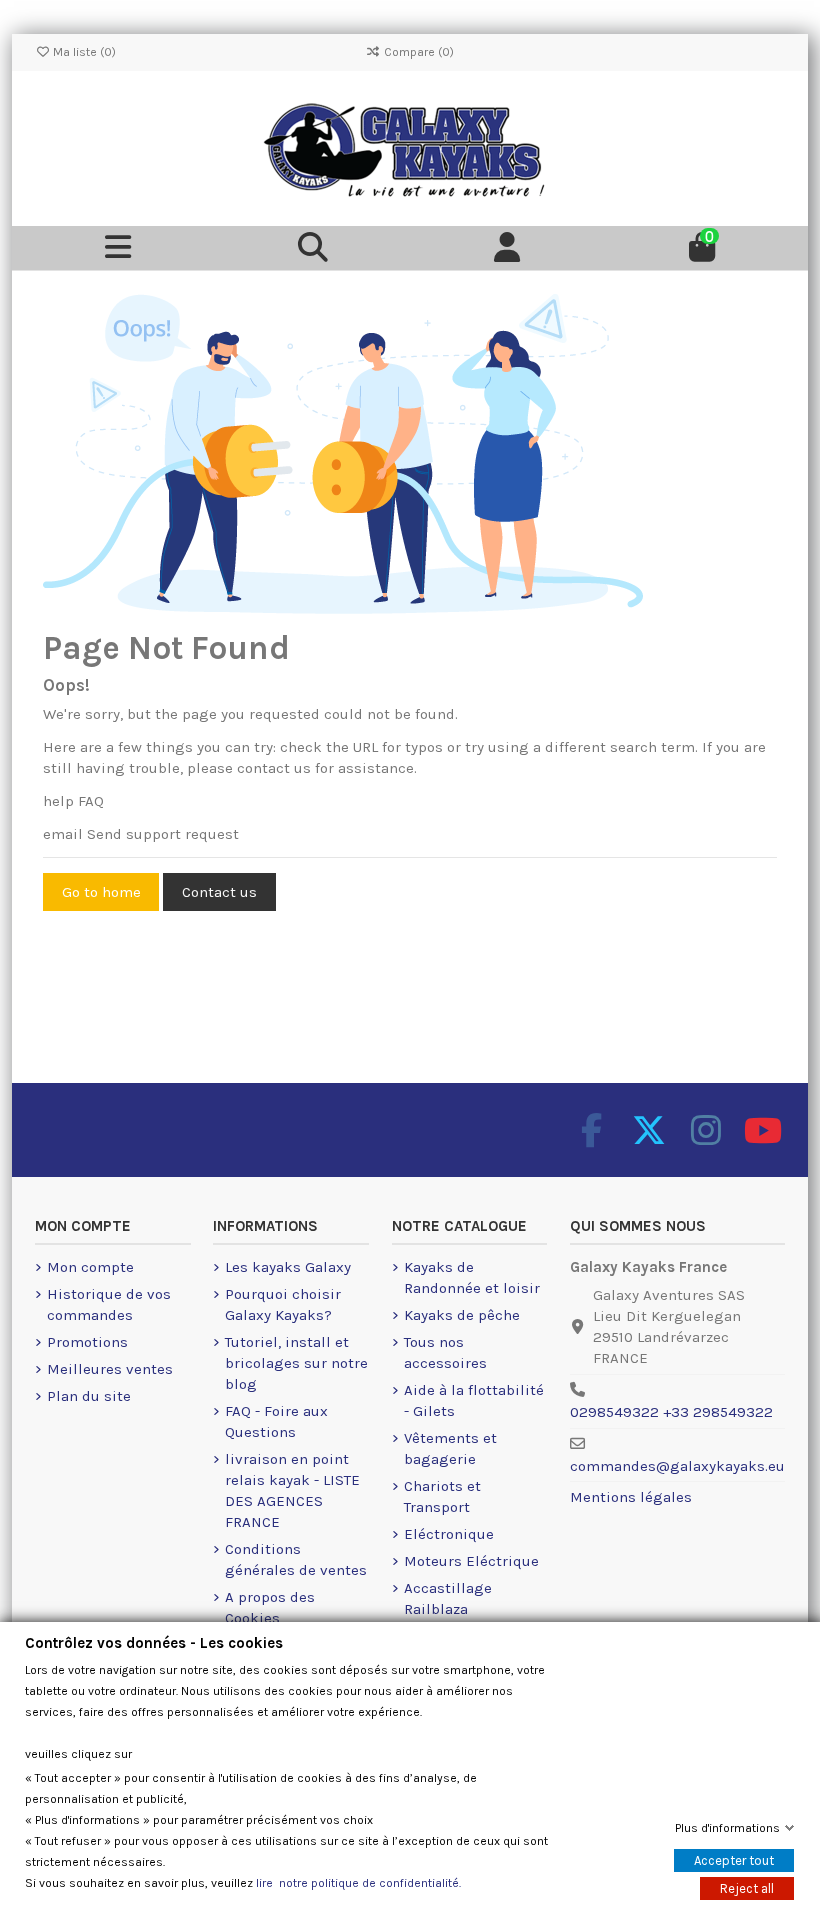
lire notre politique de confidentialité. (358, 1883)
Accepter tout (734, 1860)
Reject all (747, 1888)
